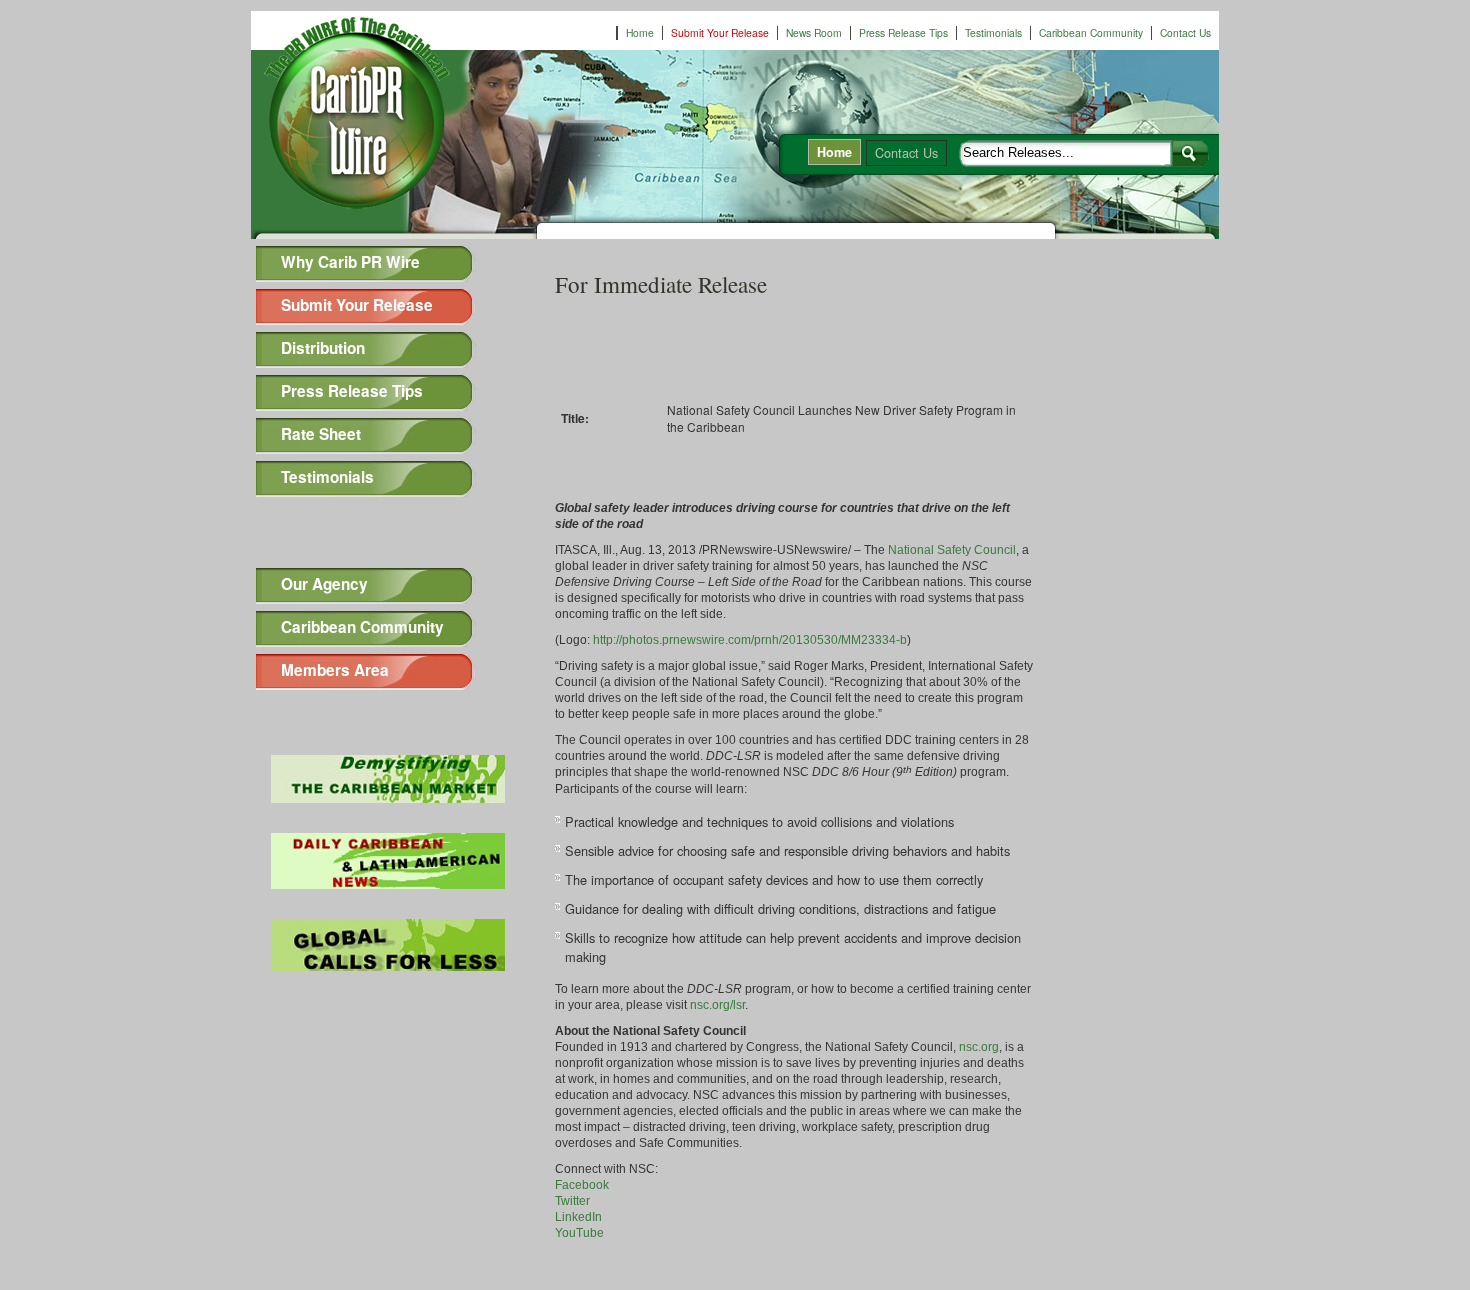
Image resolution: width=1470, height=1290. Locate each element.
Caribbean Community (1091, 33)
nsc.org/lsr (717, 1005)
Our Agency (324, 584)
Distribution (323, 348)
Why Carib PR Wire (350, 262)
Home (640, 33)
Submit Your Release (720, 33)
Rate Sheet (321, 434)
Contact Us (1185, 33)
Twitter (572, 1201)
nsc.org (979, 1047)
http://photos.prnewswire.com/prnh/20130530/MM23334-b (750, 640)
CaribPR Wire (376, 123)
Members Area (335, 670)
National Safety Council (952, 550)
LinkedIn (578, 1217)
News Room (814, 33)
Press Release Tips (903, 33)
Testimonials (993, 33)
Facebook (582, 1185)
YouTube (579, 1233)
